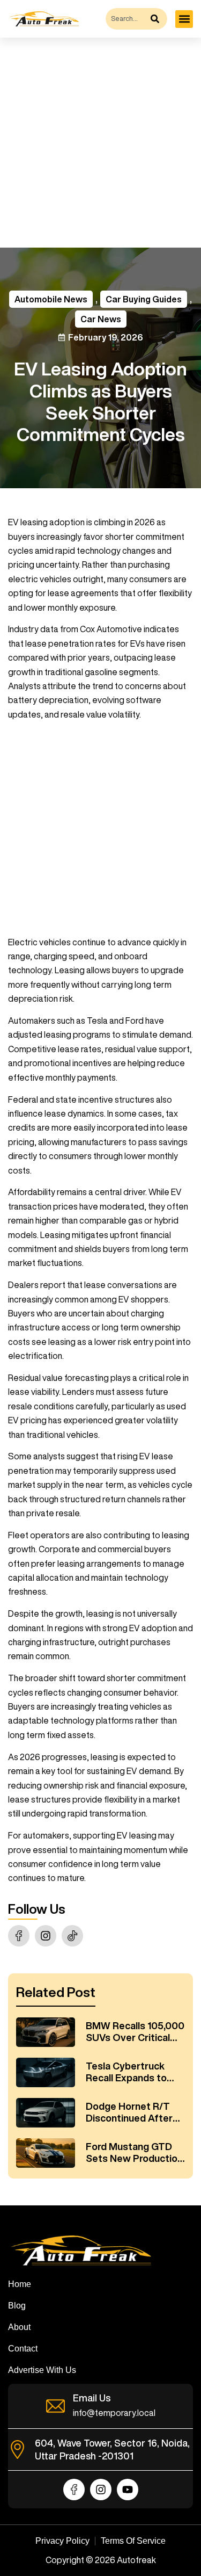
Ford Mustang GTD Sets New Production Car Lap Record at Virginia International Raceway (134, 2153)
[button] (184, 19)
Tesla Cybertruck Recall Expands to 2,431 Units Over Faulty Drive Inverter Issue (132, 2072)
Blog (17, 2306)
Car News (101, 319)
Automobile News (51, 299)
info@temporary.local (114, 2413)
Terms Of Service (133, 2541)
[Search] (158, 19)
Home (20, 2284)
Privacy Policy (62, 2541)
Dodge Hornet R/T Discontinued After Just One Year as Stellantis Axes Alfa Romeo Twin (130, 2112)
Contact (23, 2349)
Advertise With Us (42, 2370)
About (19, 2327)
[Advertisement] (100, 143)
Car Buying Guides (144, 299)
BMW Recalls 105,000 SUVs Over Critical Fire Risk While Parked (135, 2032)
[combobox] (127, 19)
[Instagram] (46, 1936)
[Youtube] (128, 2490)
